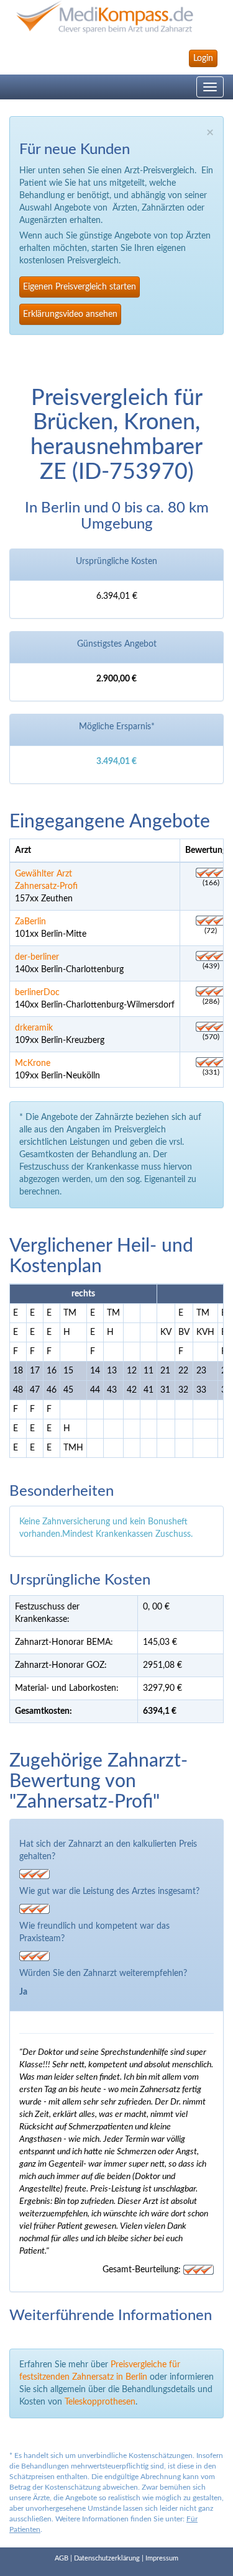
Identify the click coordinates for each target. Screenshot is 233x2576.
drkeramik (34, 1028)
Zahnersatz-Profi (46, 886)
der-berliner (37, 957)
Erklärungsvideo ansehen (70, 314)
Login (203, 58)
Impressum (162, 2558)
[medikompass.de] (116, 17)
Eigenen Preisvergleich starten (80, 287)
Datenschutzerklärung (107, 2558)
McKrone (33, 1063)
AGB (62, 2558)
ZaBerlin (30, 922)
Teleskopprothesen (100, 2402)
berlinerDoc (37, 993)
